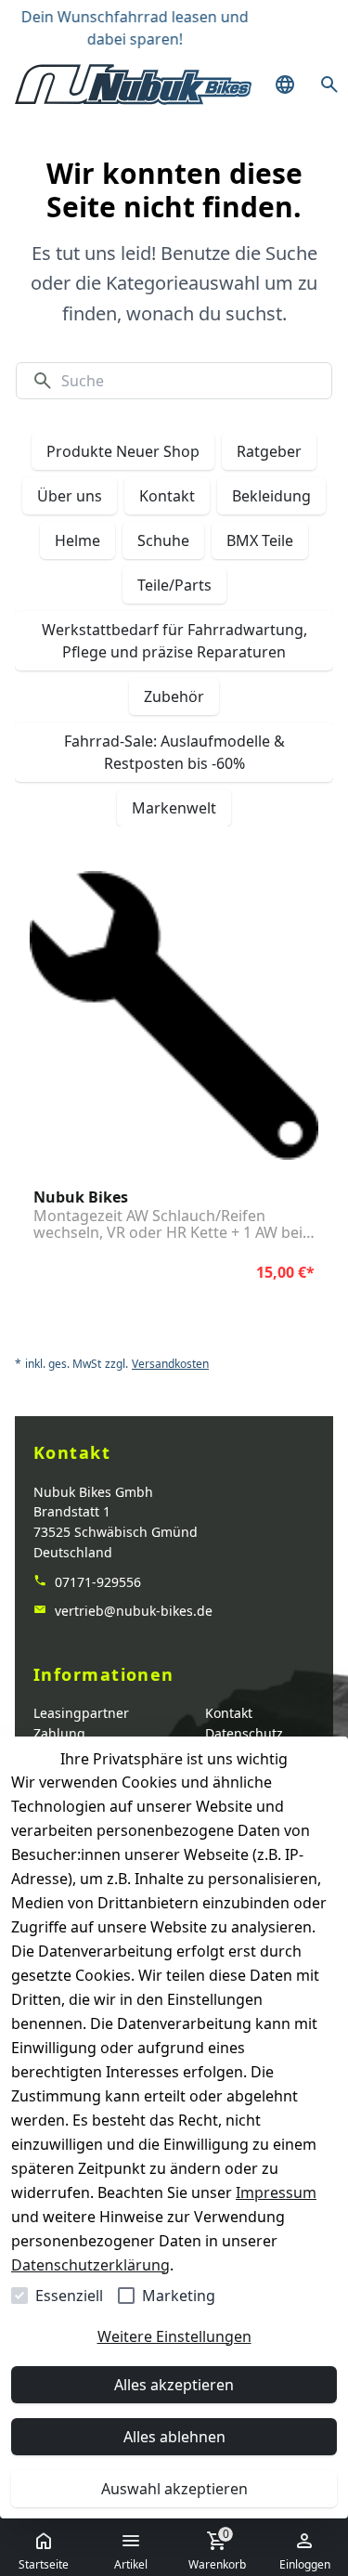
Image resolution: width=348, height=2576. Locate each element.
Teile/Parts (174, 585)
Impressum (276, 2192)
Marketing (179, 2296)
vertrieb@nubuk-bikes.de (132, 1611)
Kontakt (167, 496)
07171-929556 (96, 1582)
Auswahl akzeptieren (174, 2489)
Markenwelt (174, 808)
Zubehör (174, 696)
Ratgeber (269, 451)
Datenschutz (244, 1733)
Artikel (131, 2564)
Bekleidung (271, 496)
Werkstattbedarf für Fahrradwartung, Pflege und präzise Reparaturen (174, 641)
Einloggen (305, 2564)
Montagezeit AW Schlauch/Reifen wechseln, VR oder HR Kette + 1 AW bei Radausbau (168, 1224)
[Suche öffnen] (329, 85)
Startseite (44, 2564)
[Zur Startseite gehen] (133, 85)
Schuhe (163, 540)
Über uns (70, 496)
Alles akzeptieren (174, 2385)
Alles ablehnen (174, 2437)
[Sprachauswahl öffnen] (285, 85)
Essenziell (69, 2296)
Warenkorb (217, 2549)
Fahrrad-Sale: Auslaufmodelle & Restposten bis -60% (174, 752)
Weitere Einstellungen (174, 2336)
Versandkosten (170, 1364)
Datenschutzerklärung (90, 2265)
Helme (77, 540)
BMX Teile (260, 540)
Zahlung (59, 1733)
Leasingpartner (81, 1713)
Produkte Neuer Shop (123, 451)
